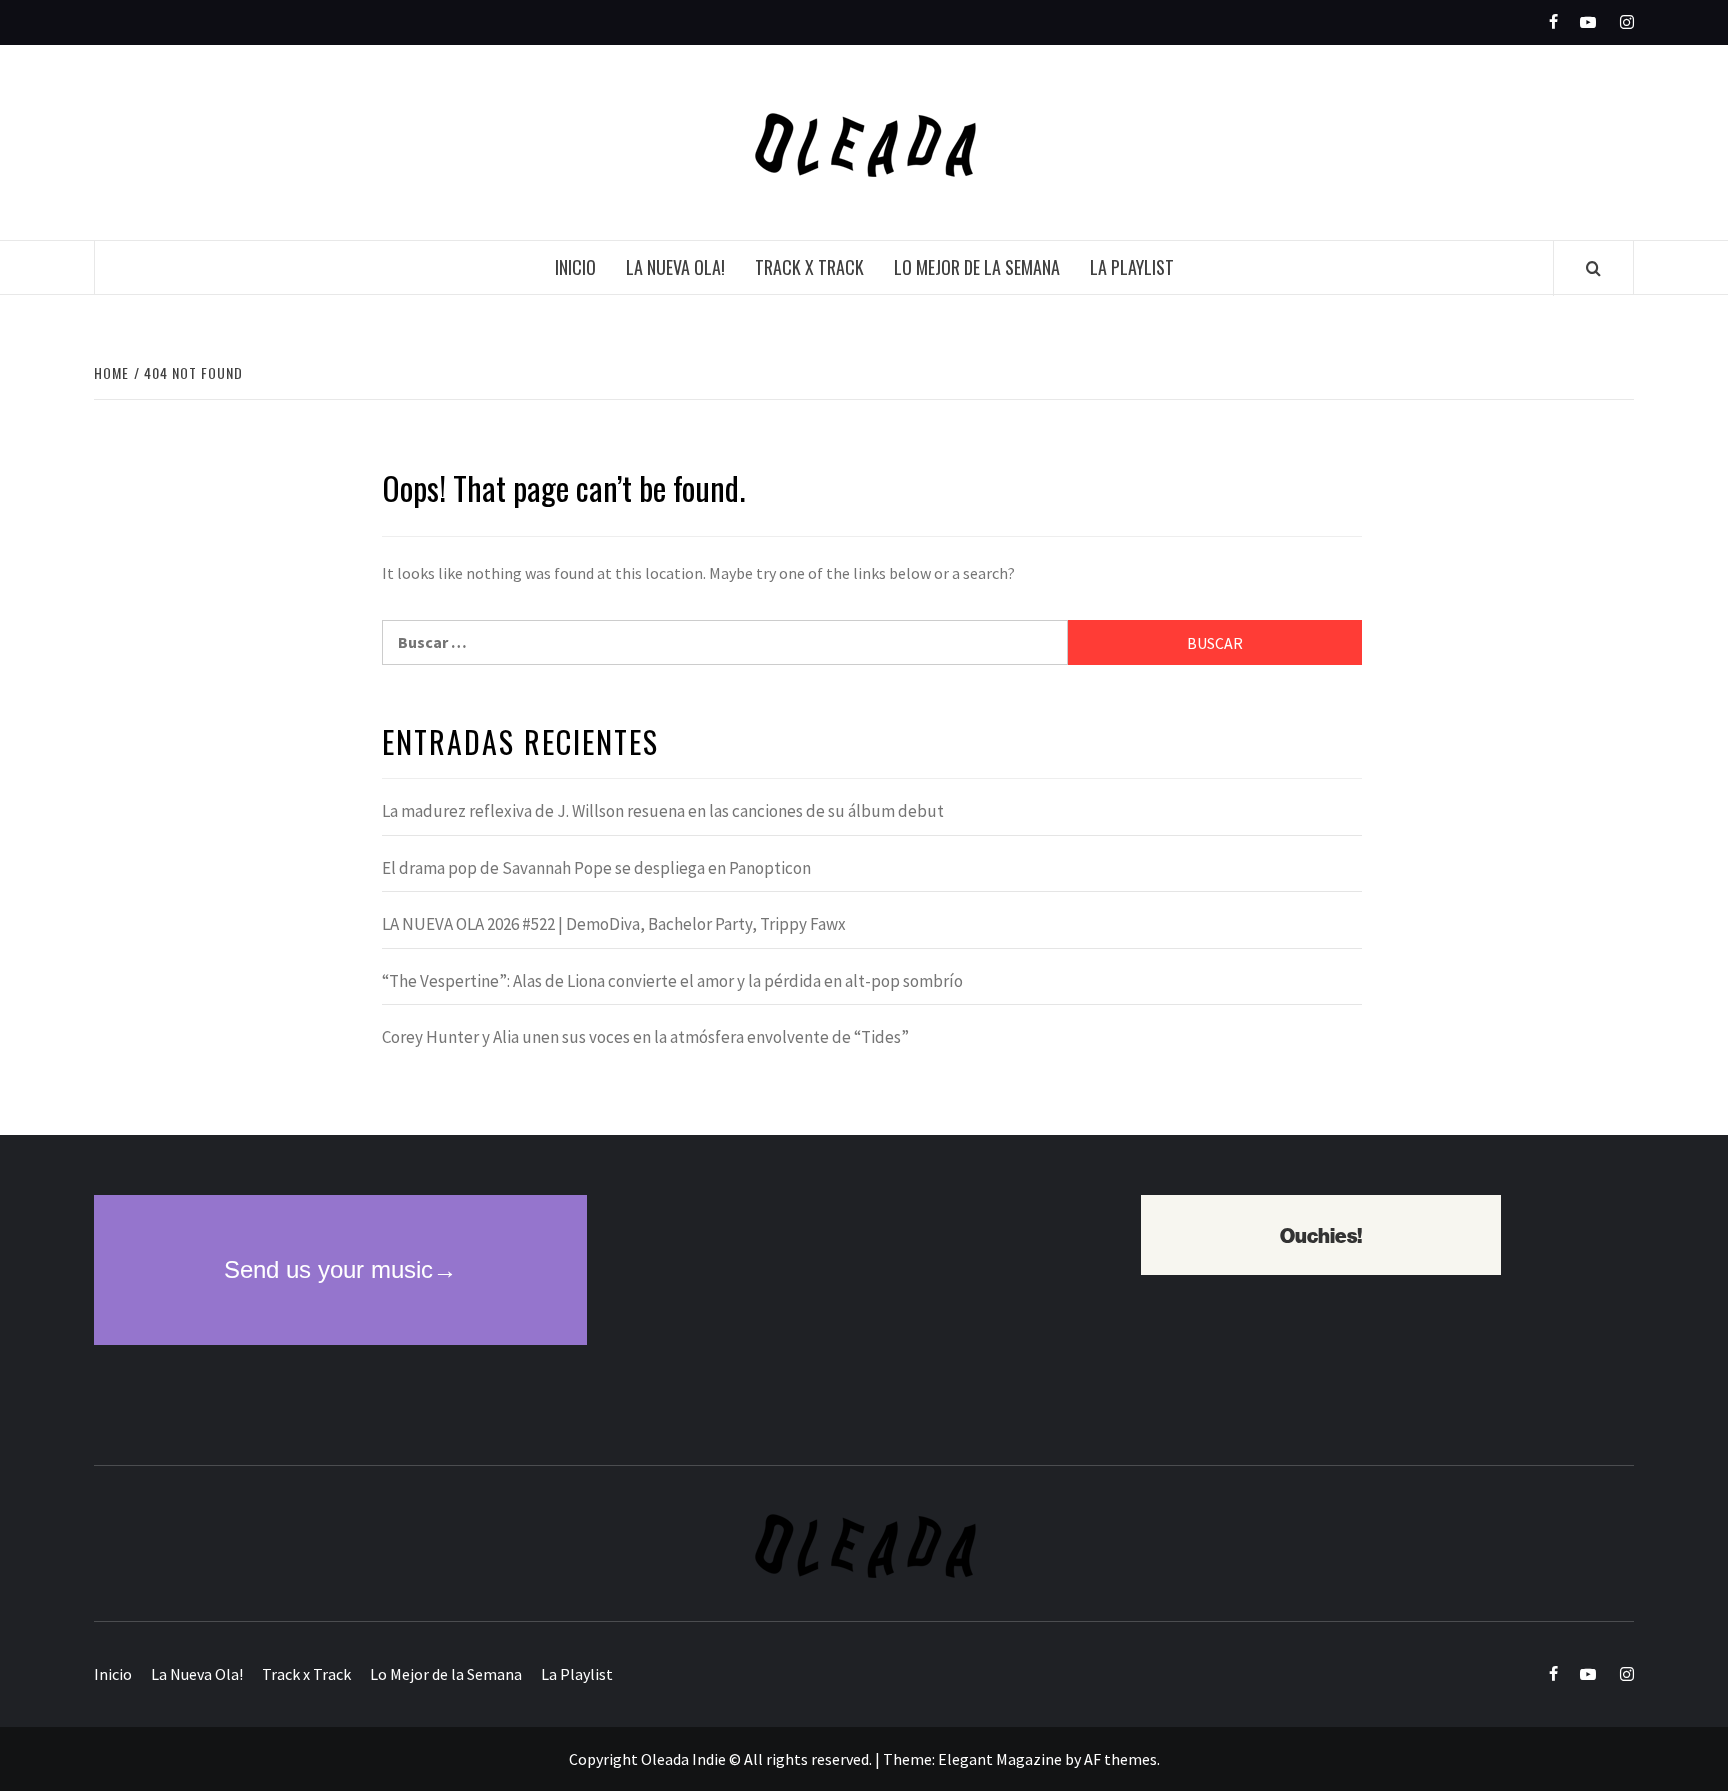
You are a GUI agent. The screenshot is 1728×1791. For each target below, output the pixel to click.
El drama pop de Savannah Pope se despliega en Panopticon (596, 868)
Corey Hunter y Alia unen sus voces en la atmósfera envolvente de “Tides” (645, 1037)
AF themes (1120, 1759)
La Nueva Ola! (675, 267)
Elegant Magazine (1000, 1759)
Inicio (575, 267)
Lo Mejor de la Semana (977, 267)
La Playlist (1132, 267)
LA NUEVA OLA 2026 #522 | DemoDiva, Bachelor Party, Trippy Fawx (614, 924)
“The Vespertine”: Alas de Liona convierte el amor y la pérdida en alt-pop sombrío (672, 981)
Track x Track (809, 267)
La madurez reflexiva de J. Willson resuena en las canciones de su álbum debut (663, 811)
